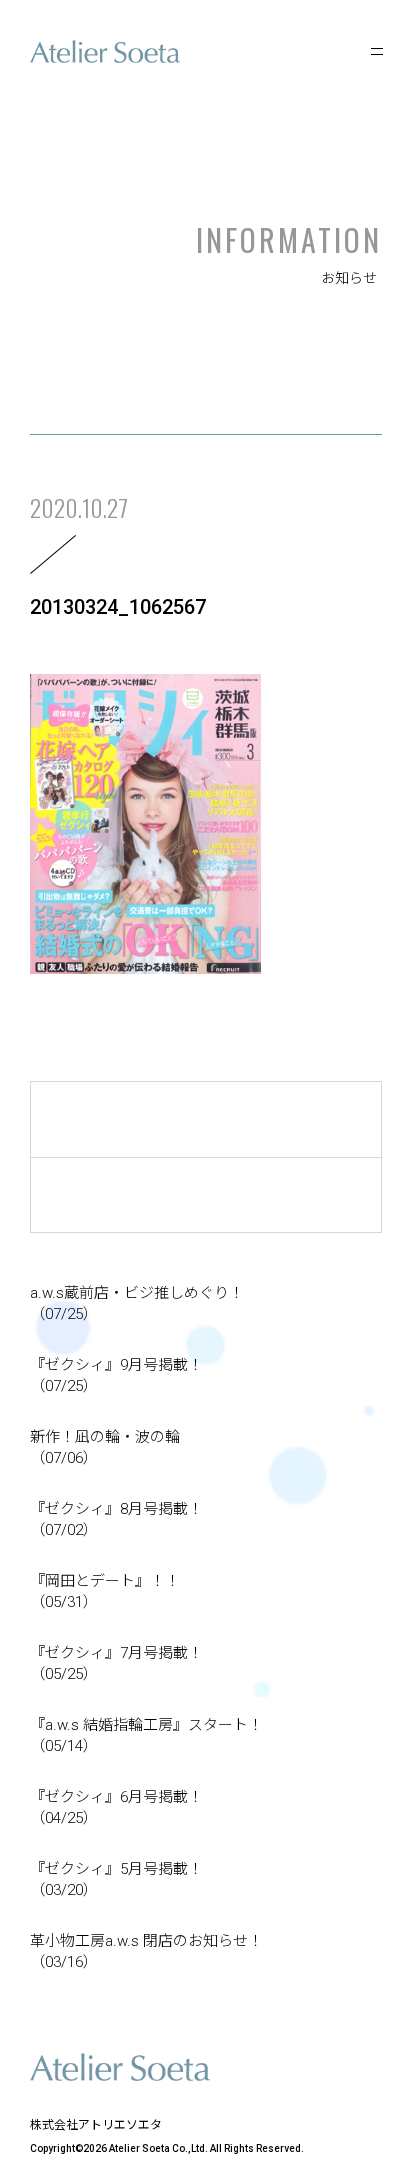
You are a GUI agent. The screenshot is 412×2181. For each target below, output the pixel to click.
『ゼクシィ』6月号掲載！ (116, 1807)
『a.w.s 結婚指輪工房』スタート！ (146, 1735)
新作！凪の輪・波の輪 (105, 1447)
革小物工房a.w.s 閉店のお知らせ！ (146, 1951)
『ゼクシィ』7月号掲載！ (116, 1663)
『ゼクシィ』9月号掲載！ (116, 1375)
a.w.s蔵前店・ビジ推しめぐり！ (137, 1303)
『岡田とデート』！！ (105, 1591)
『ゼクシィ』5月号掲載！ (116, 1879)
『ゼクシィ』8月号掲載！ (116, 1519)
